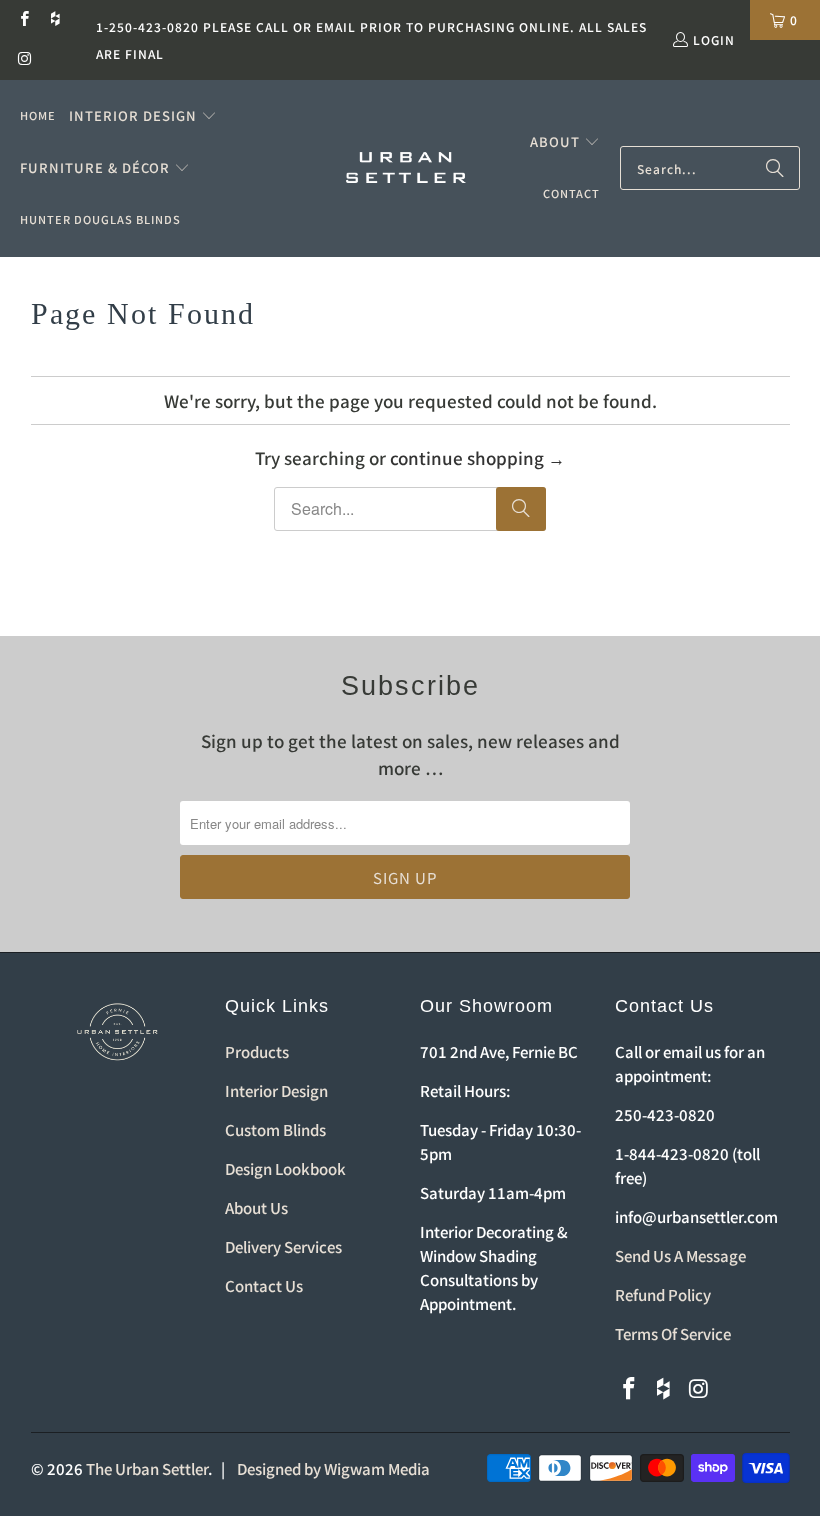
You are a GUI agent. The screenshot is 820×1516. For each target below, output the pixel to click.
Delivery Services (283, 1246)
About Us (256, 1207)
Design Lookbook (285, 1168)
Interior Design (276, 1090)
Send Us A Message (680, 1255)
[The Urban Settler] (406, 169)
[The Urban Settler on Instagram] (23, 59)
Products (257, 1051)
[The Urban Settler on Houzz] (54, 19)
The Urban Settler (147, 1468)
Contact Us (264, 1285)
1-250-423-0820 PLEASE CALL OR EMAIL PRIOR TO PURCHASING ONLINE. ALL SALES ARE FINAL (371, 40)
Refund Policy (663, 1294)
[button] (143, 116)
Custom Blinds (275, 1129)
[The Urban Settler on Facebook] (23, 19)
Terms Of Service (673, 1333)
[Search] (775, 168)
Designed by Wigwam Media (333, 1468)
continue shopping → (477, 457)
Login (714, 39)
